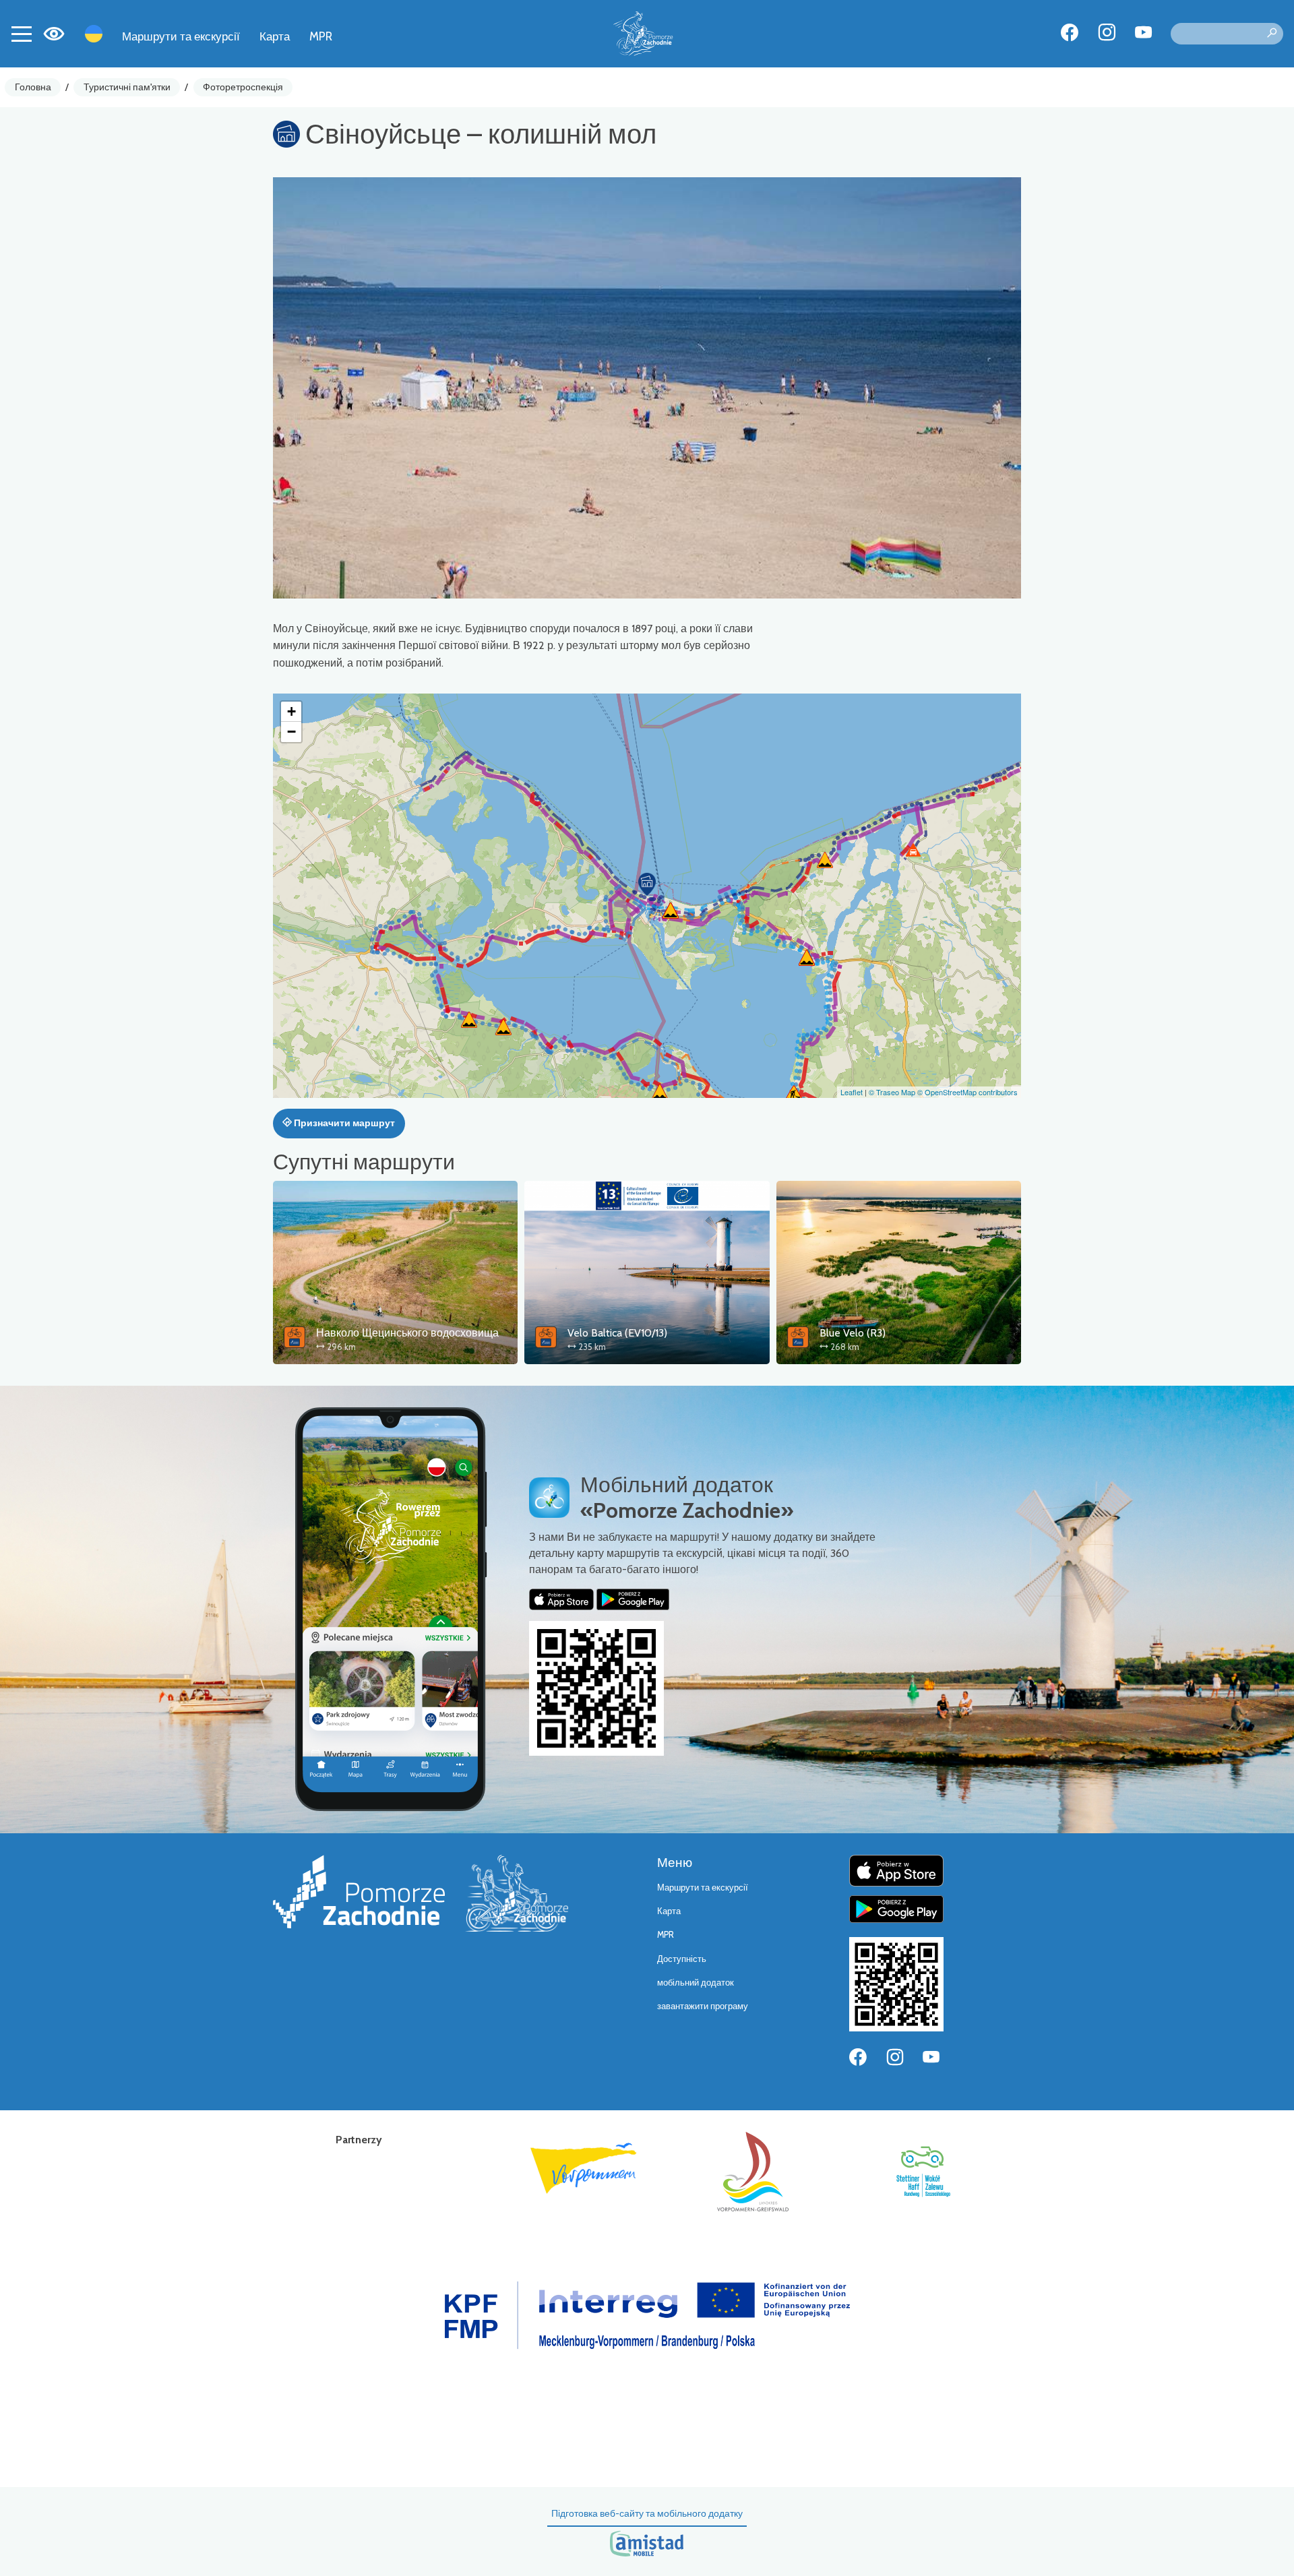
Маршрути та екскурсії (181, 36)
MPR (321, 36)
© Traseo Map (892, 1092)
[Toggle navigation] (22, 34)
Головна (33, 87)
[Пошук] (1272, 34)
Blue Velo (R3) (853, 1333)
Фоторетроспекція (243, 87)
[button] (647, 884)
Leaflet (852, 1092)
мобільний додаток (696, 1983)
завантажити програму (703, 2006)
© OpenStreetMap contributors (967, 1092)
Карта (275, 36)
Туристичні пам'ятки (127, 87)
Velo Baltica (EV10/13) (617, 1333)
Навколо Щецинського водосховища (407, 1333)
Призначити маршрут (343, 1123)
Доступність (682, 1959)
